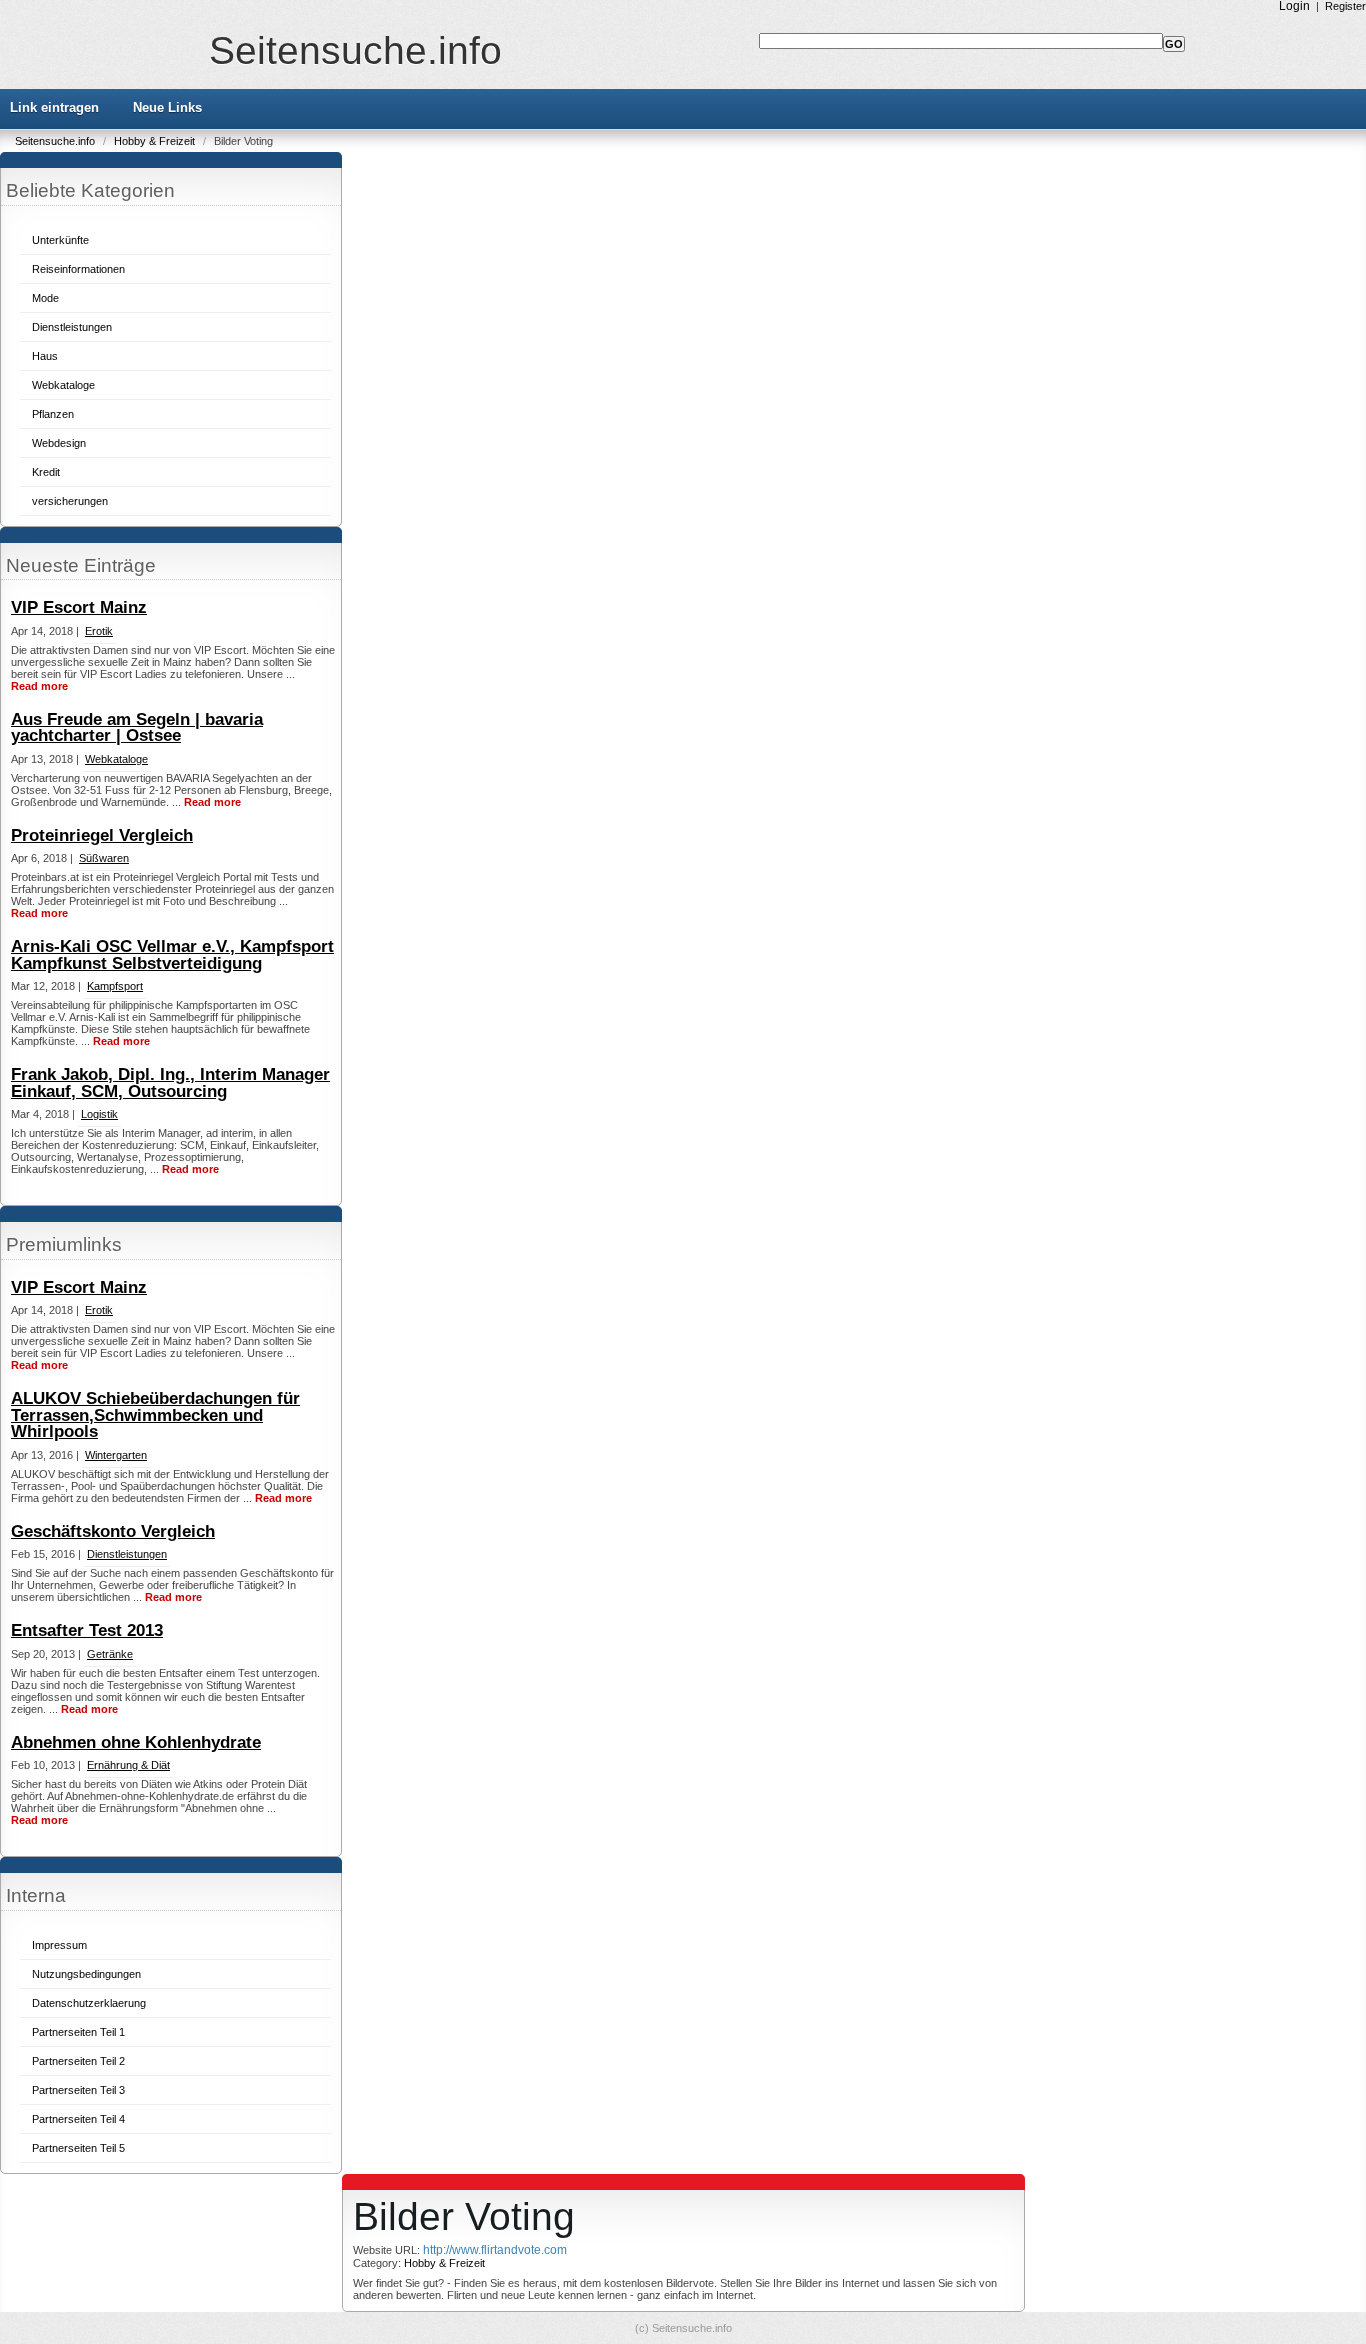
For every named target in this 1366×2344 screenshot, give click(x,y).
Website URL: (388, 2250)
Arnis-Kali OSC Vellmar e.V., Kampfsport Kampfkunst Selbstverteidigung (172, 955)
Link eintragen (54, 107)
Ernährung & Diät (128, 1765)
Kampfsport (115, 986)
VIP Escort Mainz (79, 607)
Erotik (99, 631)
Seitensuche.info (355, 50)
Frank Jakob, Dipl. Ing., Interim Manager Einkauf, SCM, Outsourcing (170, 1083)
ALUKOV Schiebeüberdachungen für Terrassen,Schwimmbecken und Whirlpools (155, 1415)
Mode (45, 298)
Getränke (110, 1654)
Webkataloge (63, 385)
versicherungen (70, 501)
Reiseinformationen (78, 269)
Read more (39, 686)
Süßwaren (104, 858)
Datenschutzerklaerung (89, 2003)
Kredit (46, 472)
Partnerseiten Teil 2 (78, 2061)
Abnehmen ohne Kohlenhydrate (136, 1742)
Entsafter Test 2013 (87, 1630)
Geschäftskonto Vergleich (113, 1531)
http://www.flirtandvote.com (495, 2250)
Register (1345, 6)
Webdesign (59, 443)
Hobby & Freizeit (156, 141)
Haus (45, 356)
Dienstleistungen (72, 327)
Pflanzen (53, 414)
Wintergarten (116, 1455)
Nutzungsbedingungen (86, 1974)
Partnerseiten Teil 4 (78, 2119)
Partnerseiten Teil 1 (78, 2032)
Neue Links (167, 107)
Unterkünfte (60, 240)
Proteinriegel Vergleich (102, 835)
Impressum (59, 1945)
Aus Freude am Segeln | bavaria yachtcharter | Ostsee (137, 728)
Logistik (99, 1114)
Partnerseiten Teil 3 (78, 2090)
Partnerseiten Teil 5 (78, 2148)
